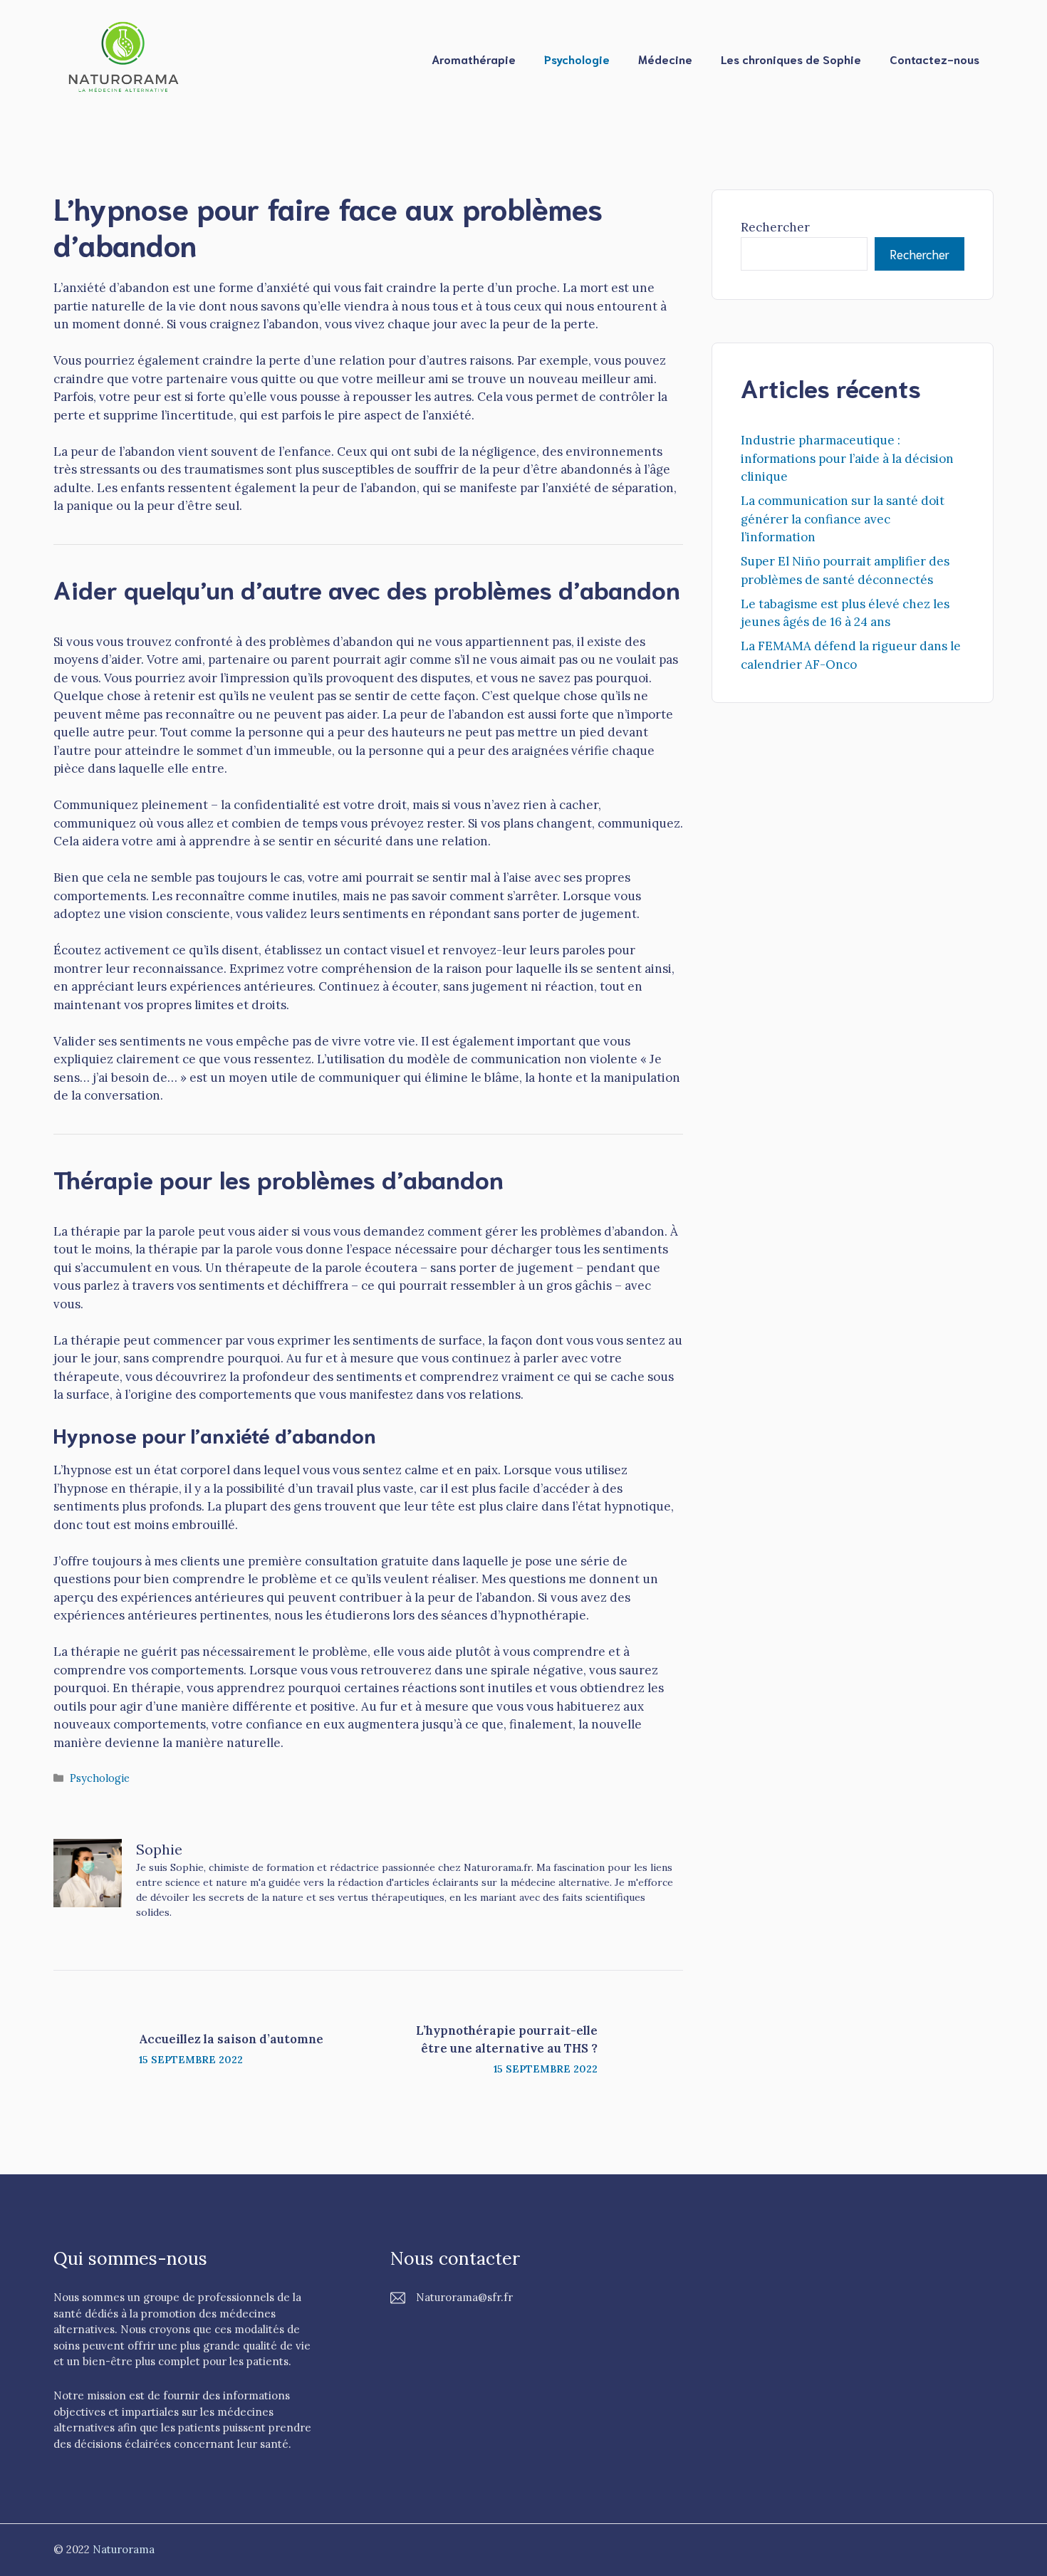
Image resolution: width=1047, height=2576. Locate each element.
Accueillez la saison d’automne (231, 2039)
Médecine (665, 59)
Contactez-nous (934, 59)
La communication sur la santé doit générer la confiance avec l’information (843, 519)
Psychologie (577, 59)
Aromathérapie (474, 59)
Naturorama (124, 2549)
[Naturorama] (125, 58)
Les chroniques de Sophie (791, 59)
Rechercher (775, 227)
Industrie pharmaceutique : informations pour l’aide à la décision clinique (847, 458)
